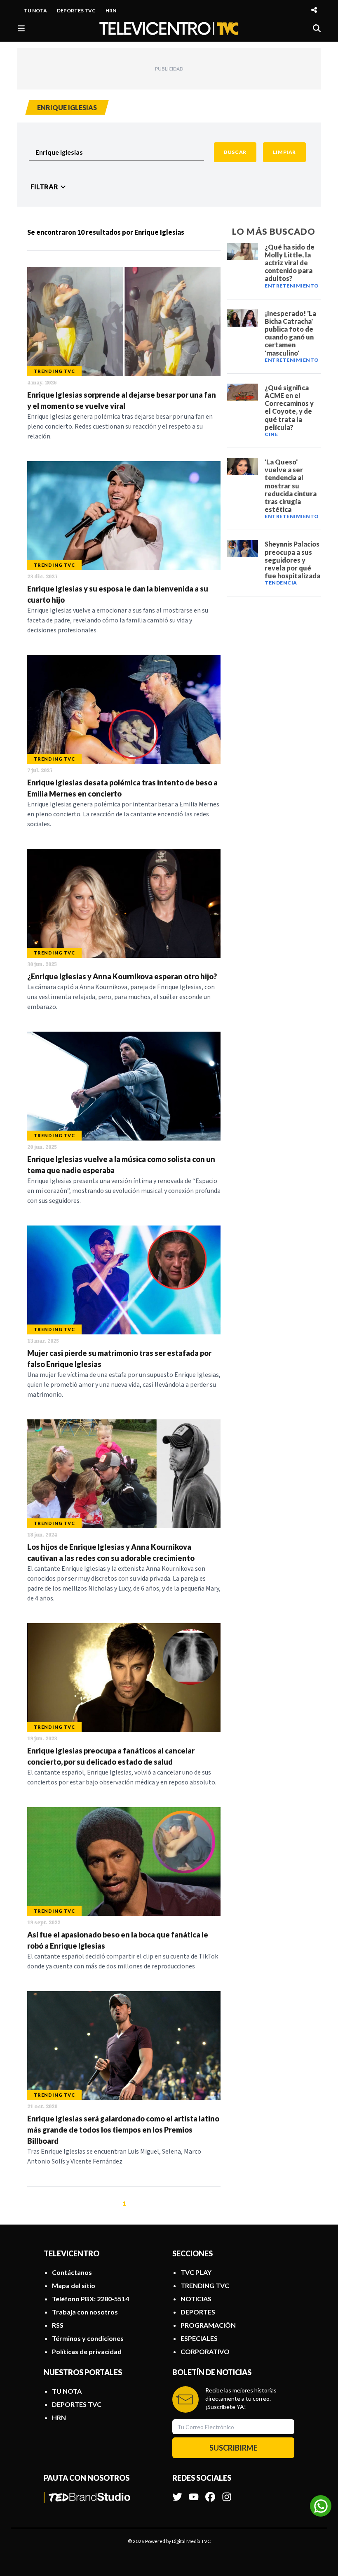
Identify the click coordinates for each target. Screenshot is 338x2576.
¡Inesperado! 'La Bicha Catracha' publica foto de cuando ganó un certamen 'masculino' (290, 333)
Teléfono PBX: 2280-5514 (90, 2299)
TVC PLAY (196, 2272)
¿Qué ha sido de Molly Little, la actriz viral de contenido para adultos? (290, 263)
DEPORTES (198, 2312)
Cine (271, 434)
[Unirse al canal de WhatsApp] (321, 2506)
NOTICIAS (196, 2299)
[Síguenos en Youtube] (194, 2493)
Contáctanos (72, 2272)
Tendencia (281, 583)
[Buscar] (317, 28)
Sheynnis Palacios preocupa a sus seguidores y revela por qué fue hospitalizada (292, 560)
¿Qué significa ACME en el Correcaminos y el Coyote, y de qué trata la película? (289, 407)
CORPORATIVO (205, 2351)
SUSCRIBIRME (234, 2448)
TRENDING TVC (205, 2285)
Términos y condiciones (88, 2338)
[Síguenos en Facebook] (210, 2493)
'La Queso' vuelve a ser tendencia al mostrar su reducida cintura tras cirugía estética (291, 486)
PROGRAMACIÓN (208, 2325)
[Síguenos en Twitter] (177, 2493)
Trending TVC (54, 371)
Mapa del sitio (74, 2285)
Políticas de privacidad (87, 2351)
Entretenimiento (292, 286)
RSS (58, 2325)
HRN (111, 11)
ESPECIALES (199, 2338)
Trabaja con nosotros (85, 2312)
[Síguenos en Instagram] (227, 2493)
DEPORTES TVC (76, 11)
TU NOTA (35, 11)
